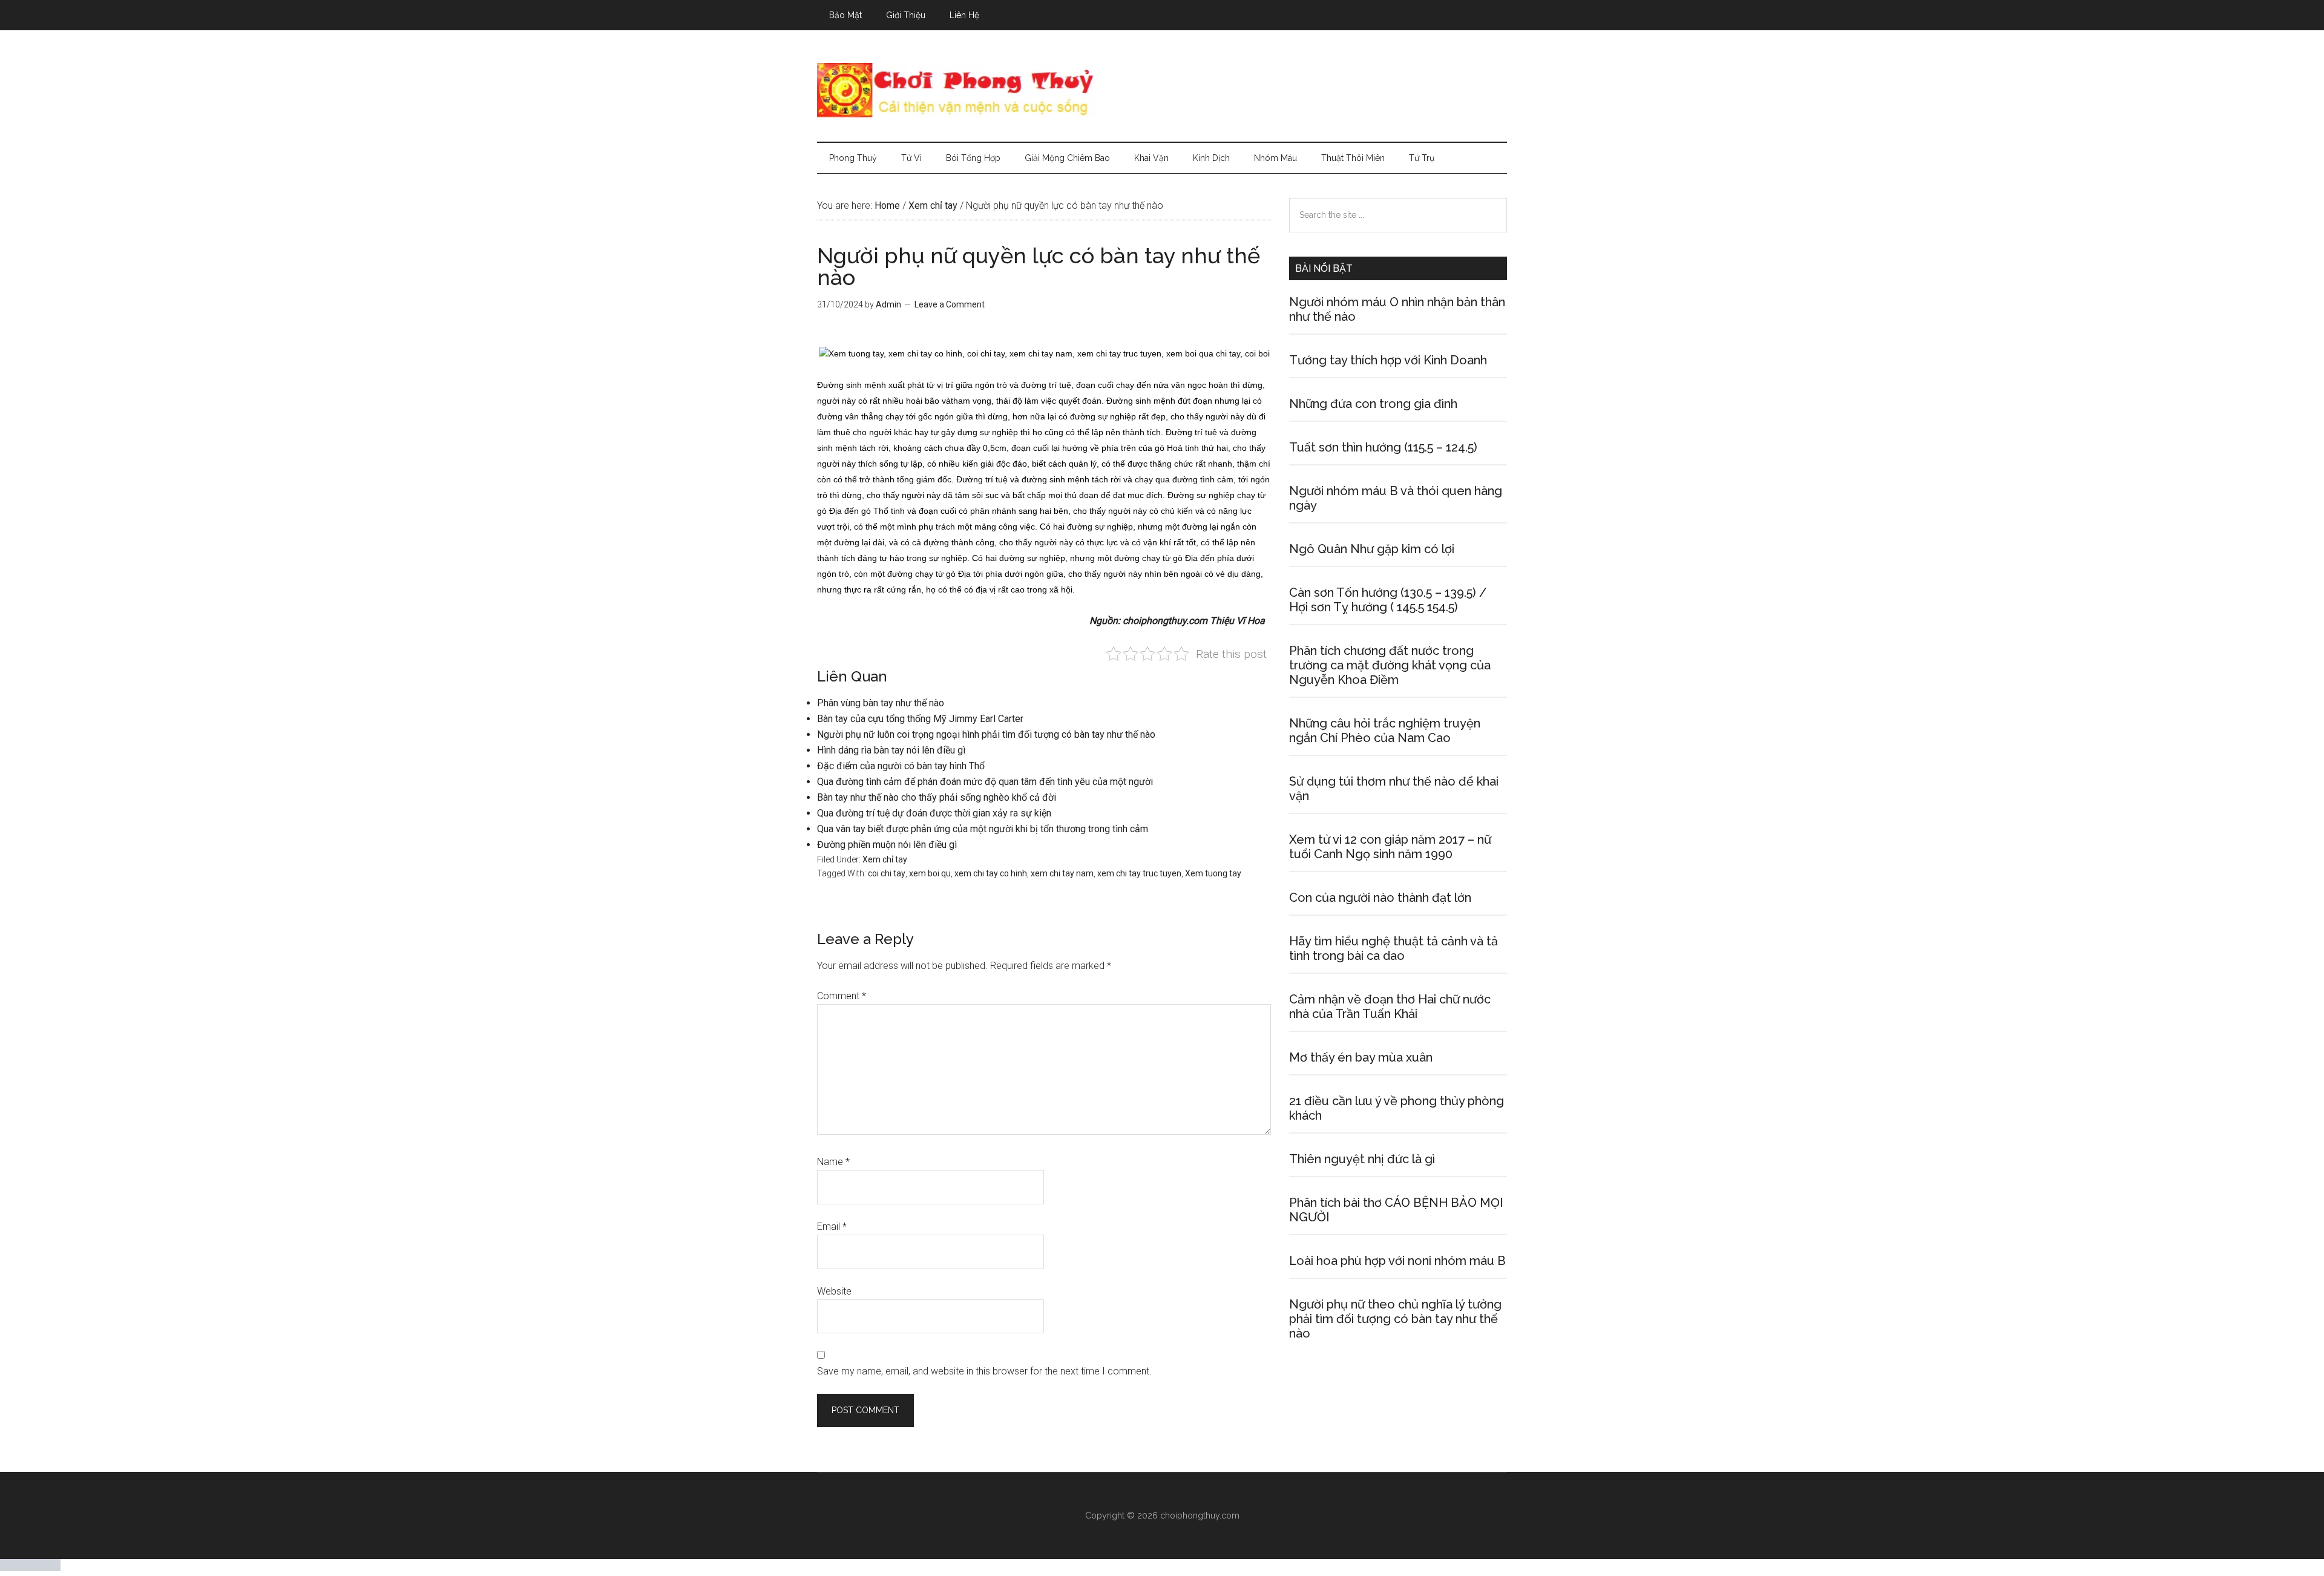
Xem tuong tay (1213, 873)
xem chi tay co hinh (991, 873)
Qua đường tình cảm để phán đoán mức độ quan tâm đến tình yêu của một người (985, 782)
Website (834, 1291)
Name (833, 1162)
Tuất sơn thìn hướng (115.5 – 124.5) (1383, 447)
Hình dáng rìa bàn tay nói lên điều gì (891, 750)
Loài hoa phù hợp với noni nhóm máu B (1397, 1261)
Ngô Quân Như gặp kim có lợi (1372, 549)
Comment (842, 996)
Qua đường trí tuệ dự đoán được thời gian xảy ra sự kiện (934, 813)
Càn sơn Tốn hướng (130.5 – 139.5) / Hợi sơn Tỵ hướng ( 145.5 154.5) (1388, 600)
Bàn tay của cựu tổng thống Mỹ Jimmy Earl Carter (920, 719)
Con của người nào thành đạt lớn (1380, 898)
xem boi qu (930, 873)
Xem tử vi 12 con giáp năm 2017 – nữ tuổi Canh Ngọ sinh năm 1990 (1390, 847)
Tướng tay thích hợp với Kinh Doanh (1388, 360)
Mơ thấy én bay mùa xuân (1361, 1057)
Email (832, 1226)
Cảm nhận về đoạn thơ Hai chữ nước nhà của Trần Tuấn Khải (1390, 1006)
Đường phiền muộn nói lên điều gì (887, 845)
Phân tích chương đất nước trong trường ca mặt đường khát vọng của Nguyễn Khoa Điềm (1390, 665)
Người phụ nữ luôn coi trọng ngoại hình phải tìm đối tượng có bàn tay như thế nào (986, 734)
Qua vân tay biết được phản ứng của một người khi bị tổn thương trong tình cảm (983, 829)
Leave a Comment (950, 304)
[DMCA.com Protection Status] (30, 1568)
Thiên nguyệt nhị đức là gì (1362, 1159)
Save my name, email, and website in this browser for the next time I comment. (984, 1371)
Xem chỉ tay (885, 859)
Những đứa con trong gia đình (1373, 404)
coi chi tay (887, 873)
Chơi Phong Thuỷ (1162, 90)
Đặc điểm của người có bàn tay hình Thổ (901, 766)
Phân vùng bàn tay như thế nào (881, 703)
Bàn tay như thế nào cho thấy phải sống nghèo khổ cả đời (937, 797)
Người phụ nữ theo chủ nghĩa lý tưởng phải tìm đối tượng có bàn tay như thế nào (1395, 1319)
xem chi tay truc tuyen (1139, 873)
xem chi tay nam (1062, 873)
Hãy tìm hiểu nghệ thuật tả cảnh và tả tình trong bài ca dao (1393, 948)
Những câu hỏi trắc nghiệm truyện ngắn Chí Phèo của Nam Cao (1385, 731)
